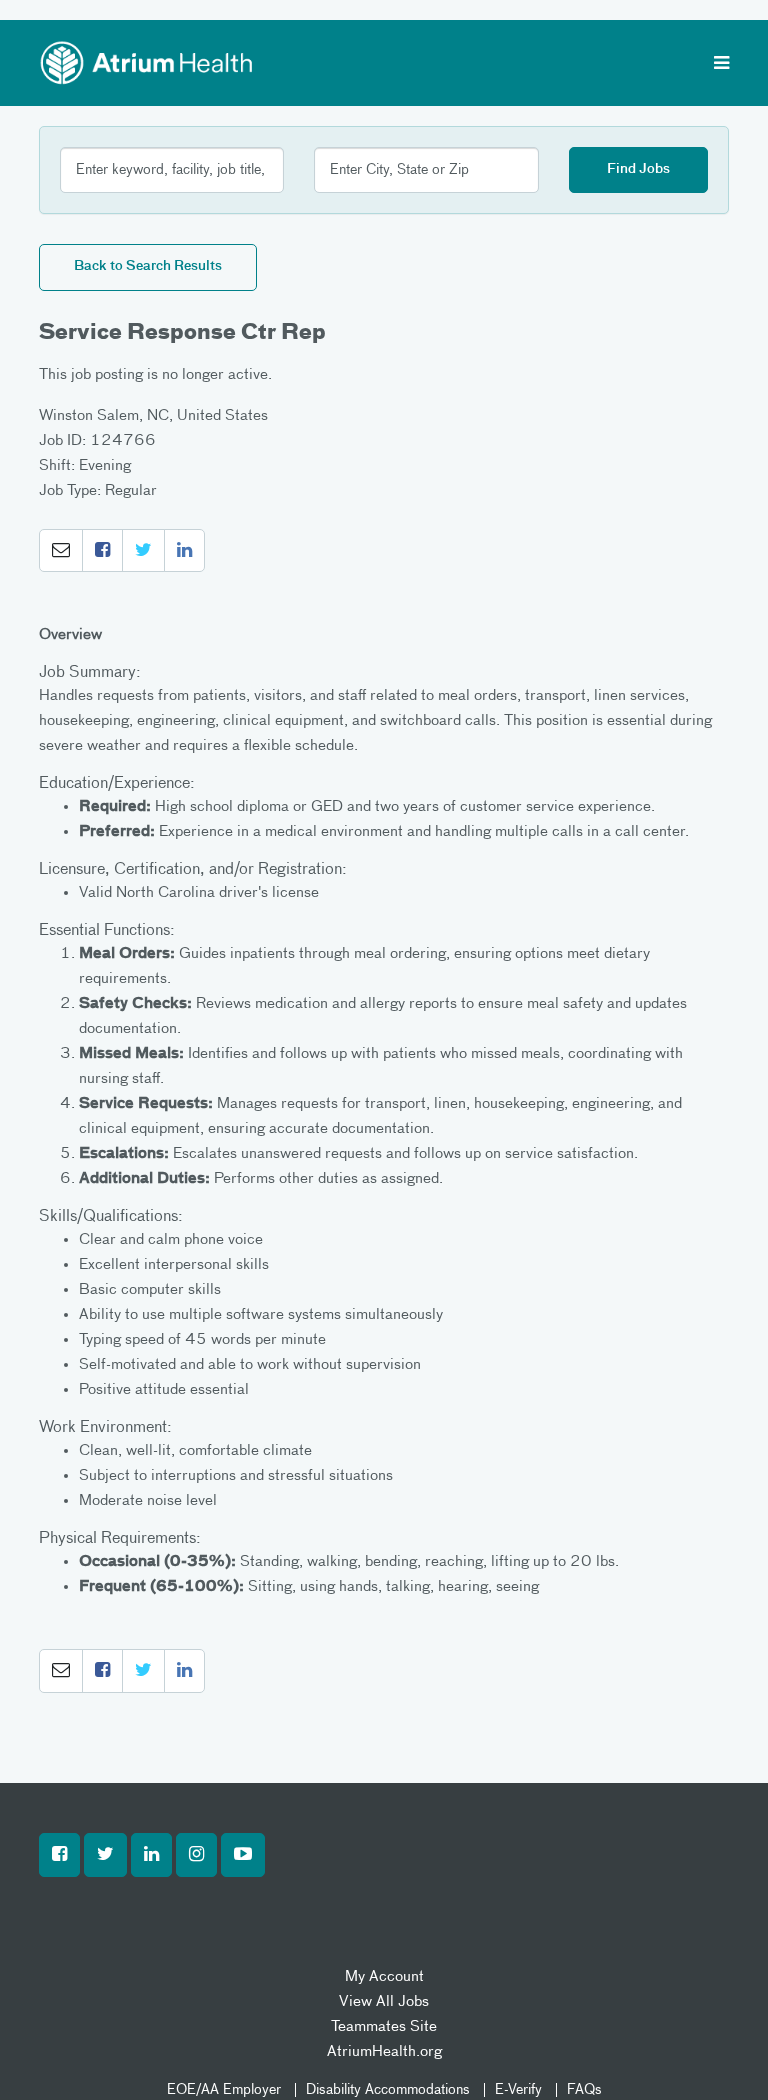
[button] (61, 551)
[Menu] (721, 65)
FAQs (584, 2090)
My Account (384, 1976)
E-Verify (518, 2090)
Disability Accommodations (388, 2090)
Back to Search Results (148, 266)
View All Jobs (384, 2001)
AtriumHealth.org (384, 2051)
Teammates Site (384, 2026)
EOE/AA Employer (224, 2090)
